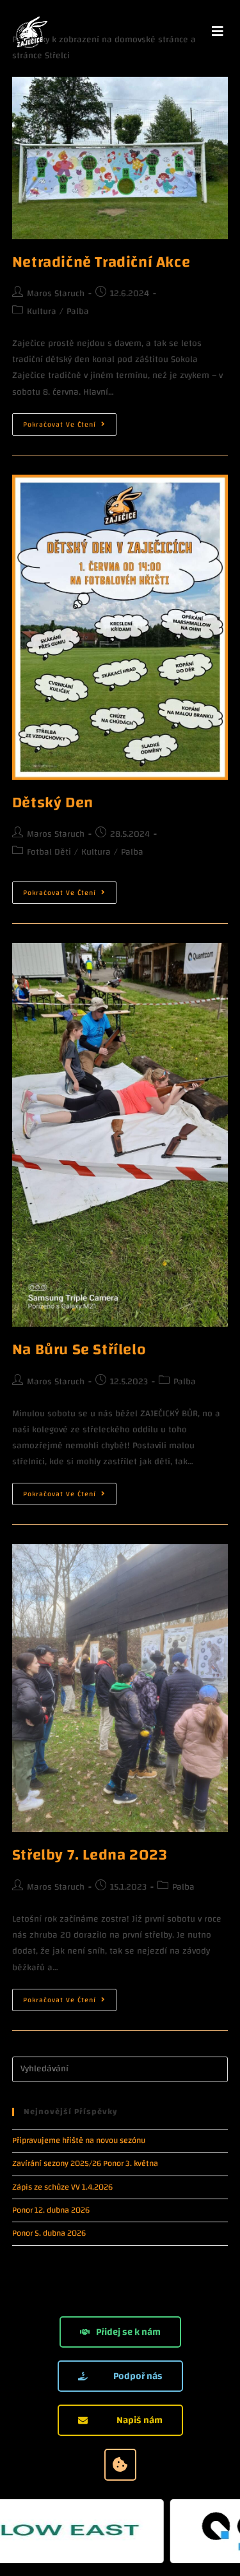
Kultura (42, 312)
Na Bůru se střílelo (79, 1350)
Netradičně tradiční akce (101, 262)
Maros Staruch (56, 294)
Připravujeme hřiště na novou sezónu (79, 2140)
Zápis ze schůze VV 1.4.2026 (62, 2187)
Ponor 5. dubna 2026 (49, 2233)
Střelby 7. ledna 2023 (90, 1855)
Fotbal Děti (49, 852)
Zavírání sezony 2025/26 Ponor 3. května (85, 2163)
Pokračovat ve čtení (70, 422)
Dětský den (53, 803)
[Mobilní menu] (218, 32)
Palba (78, 312)
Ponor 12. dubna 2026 (52, 2210)
